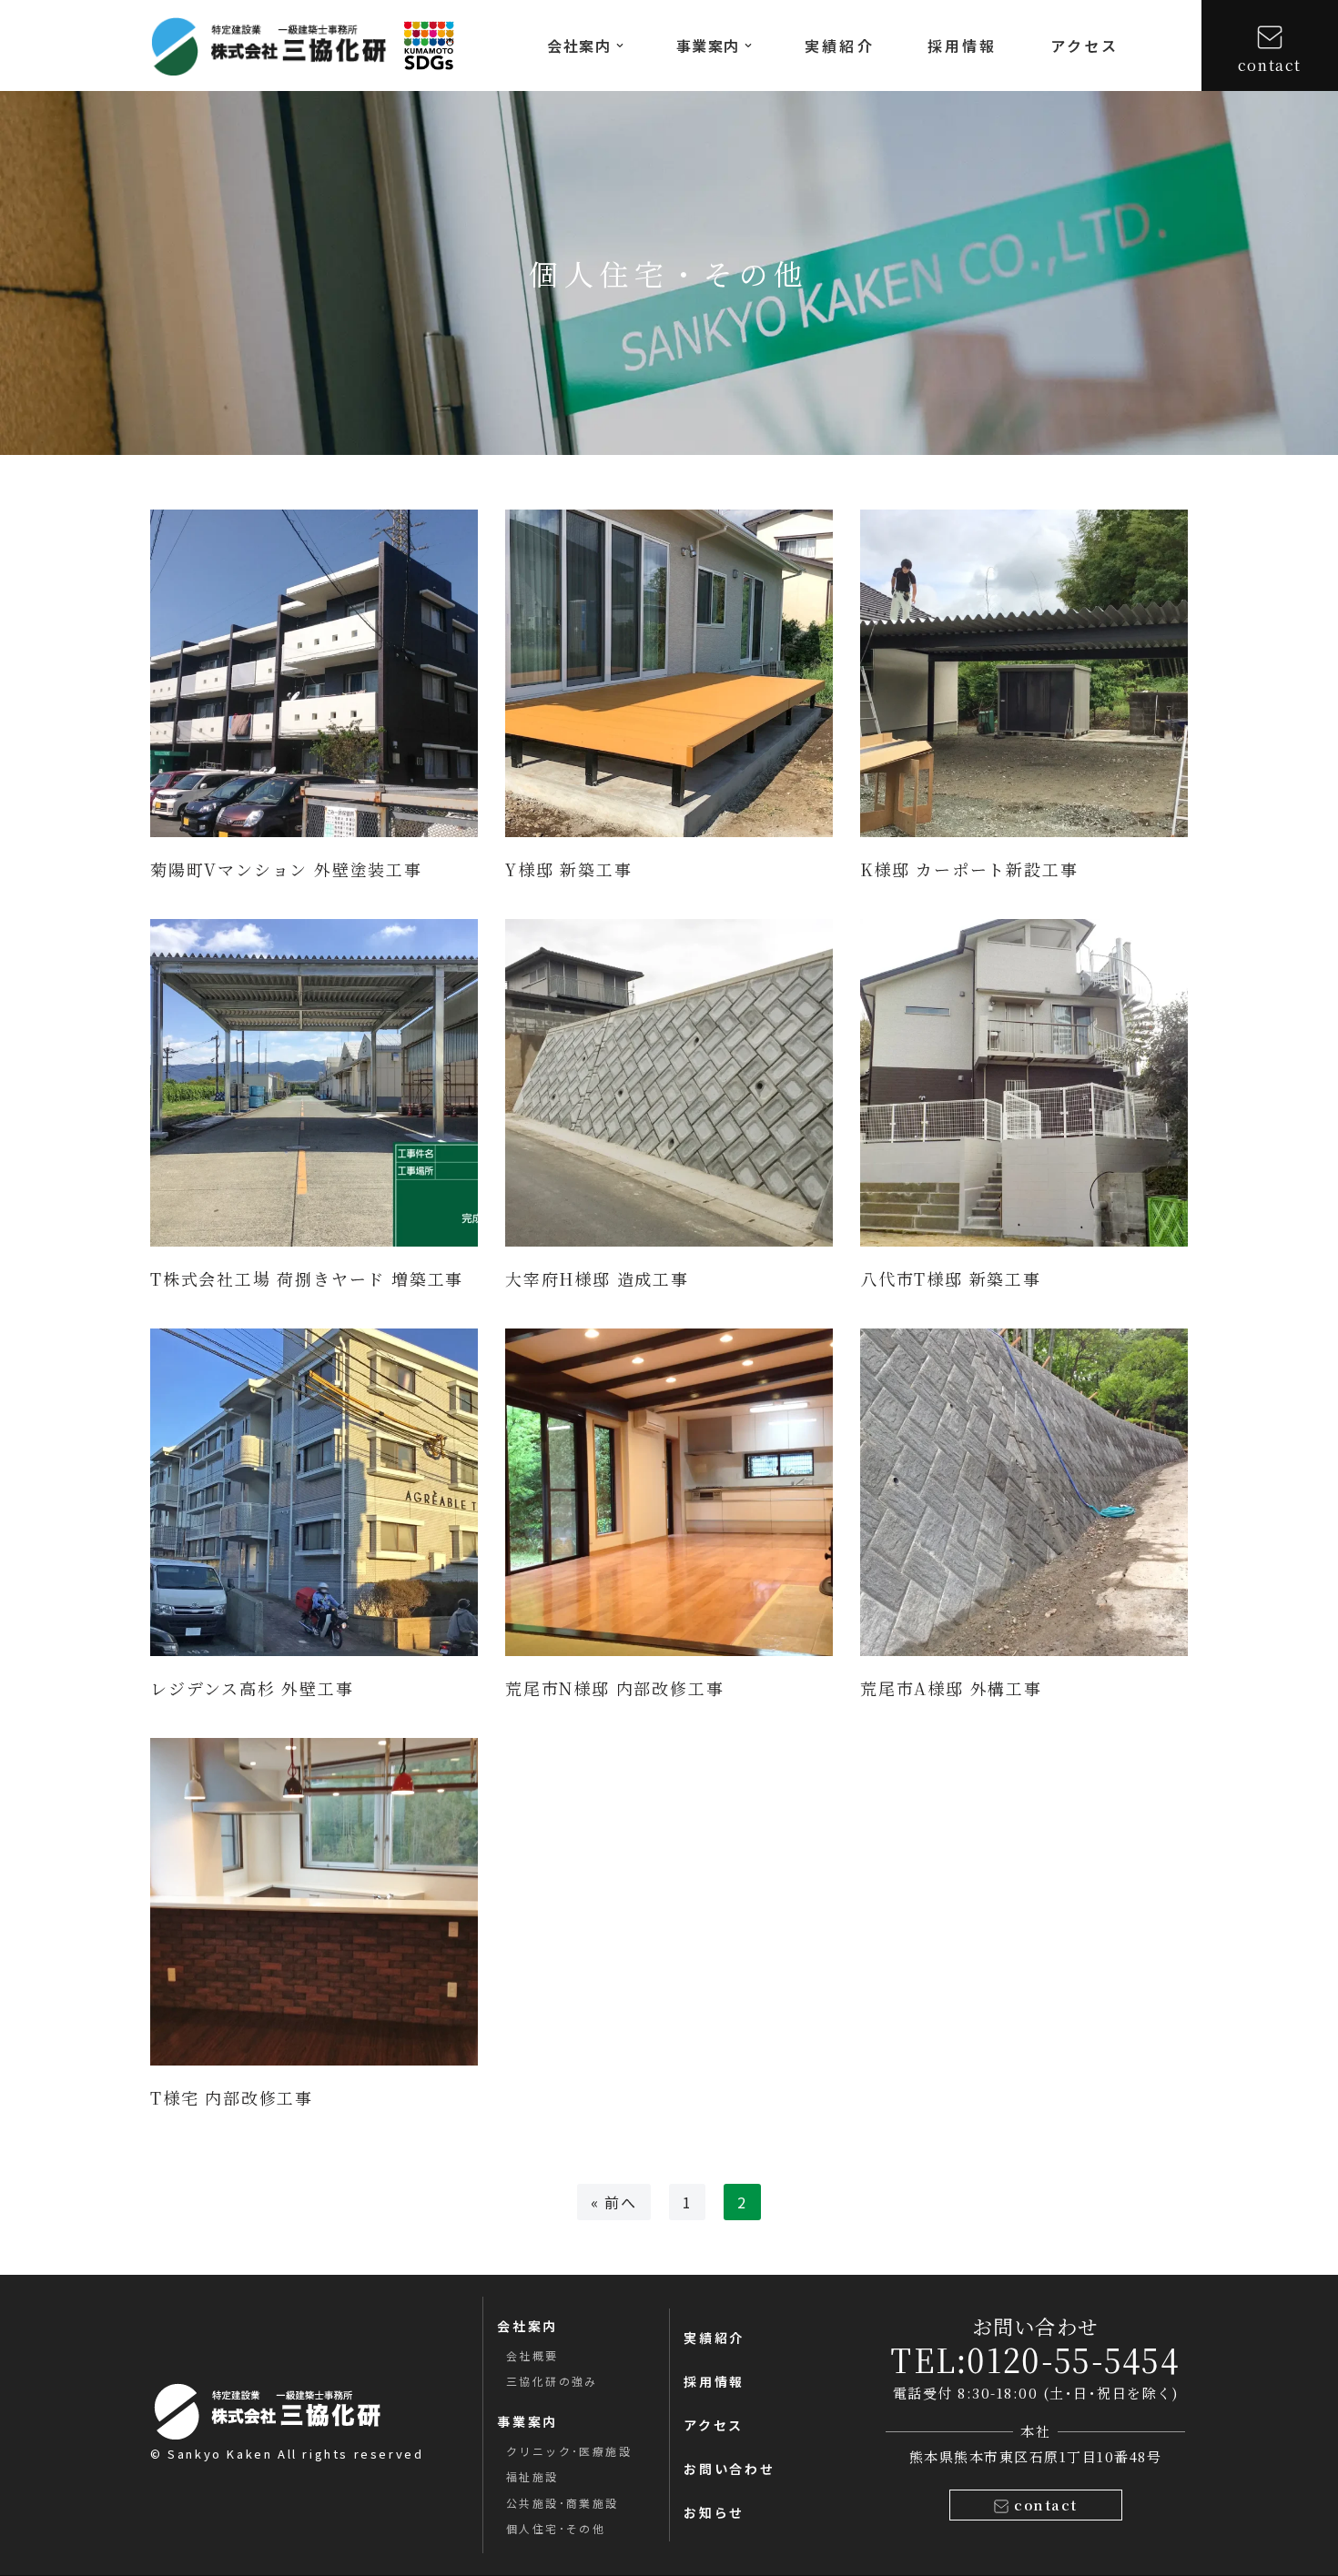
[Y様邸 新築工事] (669, 673)
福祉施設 (532, 2476)
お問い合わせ (730, 2469)
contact (1270, 65)
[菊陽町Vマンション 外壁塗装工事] (314, 673)
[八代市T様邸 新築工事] (1024, 1083)
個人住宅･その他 (556, 2528)
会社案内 (527, 2326)
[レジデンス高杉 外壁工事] (314, 1492)
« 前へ (613, 2202)
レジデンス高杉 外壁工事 (252, 1688)
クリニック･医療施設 (569, 2451)
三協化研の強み (552, 2381)
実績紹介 (840, 45)
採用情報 (963, 45)
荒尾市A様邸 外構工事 (951, 1688)
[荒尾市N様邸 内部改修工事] (669, 1492)
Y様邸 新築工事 (568, 869)
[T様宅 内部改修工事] (314, 1902)
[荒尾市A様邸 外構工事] (1024, 1492)
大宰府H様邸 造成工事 (597, 1278)
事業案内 (527, 2421)
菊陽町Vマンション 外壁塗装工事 (286, 869)
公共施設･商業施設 (563, 2503)
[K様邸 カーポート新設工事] (1024, 673)
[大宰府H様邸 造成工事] (669, 1083)
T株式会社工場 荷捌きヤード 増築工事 (307, 1278)
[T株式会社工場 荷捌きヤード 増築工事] (314, 1083)
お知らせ (714, 2512)
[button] (620, 45)
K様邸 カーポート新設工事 (969, 869)
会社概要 (532, 2355)
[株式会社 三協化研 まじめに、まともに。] (269, 46)
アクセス (1085, 45)
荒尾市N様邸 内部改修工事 (614, 1688)
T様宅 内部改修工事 (232, 2097)
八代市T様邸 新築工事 (951, 1278)
